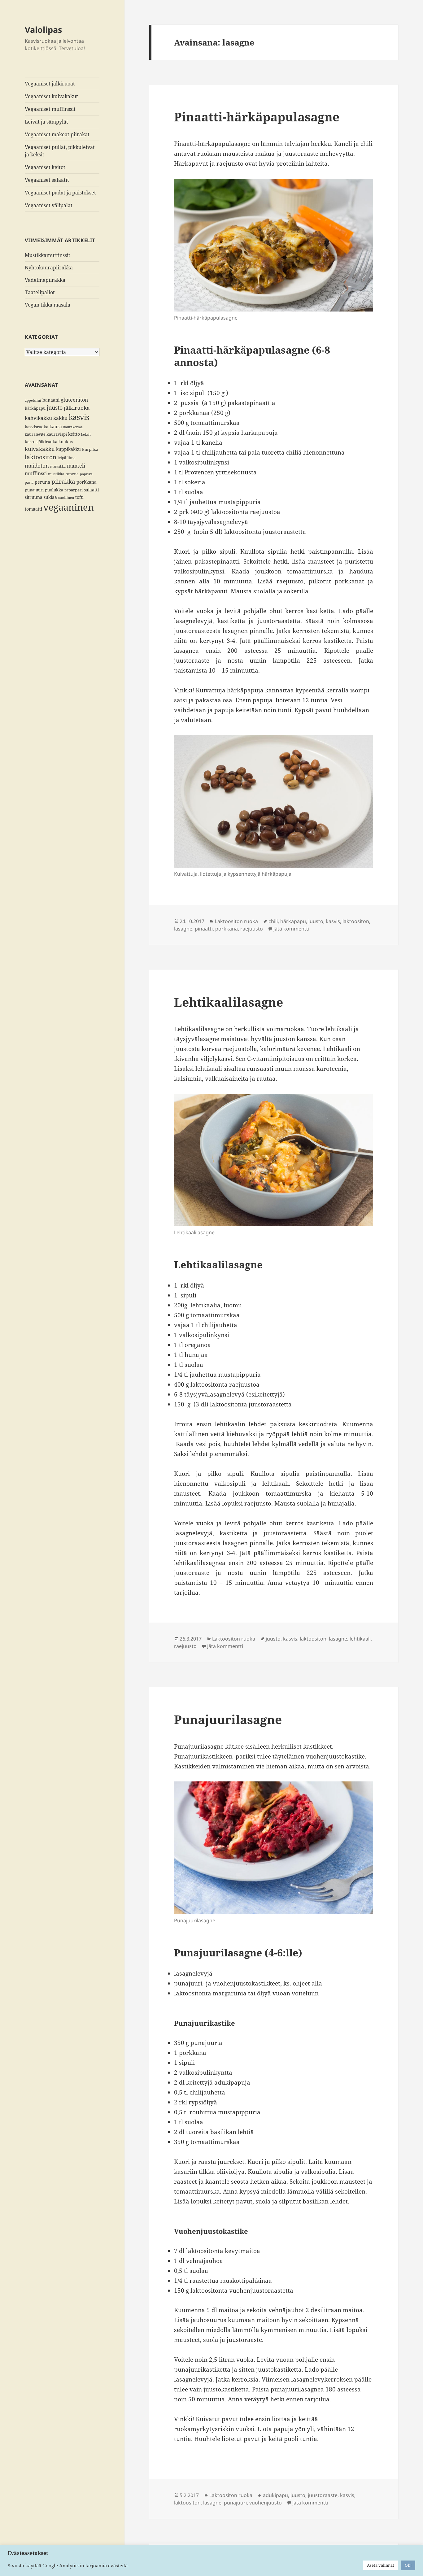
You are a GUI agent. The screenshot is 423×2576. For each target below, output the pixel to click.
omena (72, 474)
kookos (66, 442)
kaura (56, 427)
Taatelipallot (40, 292)
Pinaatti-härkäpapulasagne (257, 117)
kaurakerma (73, 427)
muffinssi (36, 473)
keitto (74, 434)
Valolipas (43, 30)
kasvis (79, 417)
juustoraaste (323, 2495)
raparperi (74, 490)
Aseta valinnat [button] (381, 2565)
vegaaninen (69, 507)
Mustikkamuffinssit (48, 255)
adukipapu (275, 2495)
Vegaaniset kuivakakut (51, 96)
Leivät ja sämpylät (46, 122)
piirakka (63, 482)
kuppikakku (68, 449)
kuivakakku (40, 449)
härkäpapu (35, 408)
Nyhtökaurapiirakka (49, 268)
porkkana (87, 482)
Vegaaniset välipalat (49, 205)
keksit (86, 434)
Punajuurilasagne (228, 1719)
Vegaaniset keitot (45, 167)
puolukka (54, 490)
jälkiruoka (77, 408)
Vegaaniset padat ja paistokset (60, 193)
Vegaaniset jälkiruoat (50, 84)
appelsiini (33, 400)
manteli (76, 466)
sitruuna (34, 497)
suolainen (66, 498)
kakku (60, 418)
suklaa (50, 497)
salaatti (91, 490)
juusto (55, 408)
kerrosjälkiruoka (41, 442)
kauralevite (35, 434)
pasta (29, 482)
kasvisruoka (37, 427)
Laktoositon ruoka (236, 921)
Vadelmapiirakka (45, 280)
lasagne (183, 929)
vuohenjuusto (266, 2503)
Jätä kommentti (291, 929)
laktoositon (41, 457)
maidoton (37, 466)
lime (71, 458)
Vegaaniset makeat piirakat (57, 134)
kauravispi (57, 434)
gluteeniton (74, 400)
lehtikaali (360, 1639)
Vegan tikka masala (48, 305)
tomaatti (33, 509)
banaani (51, 400)
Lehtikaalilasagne (229, 1002)
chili (273, 921)
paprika (86, 474)
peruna (42, 482)
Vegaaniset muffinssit (50, 109)
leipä (62, 458)
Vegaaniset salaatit (47, 180)
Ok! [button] (408, 2565)
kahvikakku (38, 418)
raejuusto (252, 929)
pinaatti (204, 929)
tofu (79, 497)
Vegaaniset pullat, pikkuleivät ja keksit (60, 151)
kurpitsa (90, 449)
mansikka (58, 466)
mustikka (56, 474)
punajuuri (34, 490)
